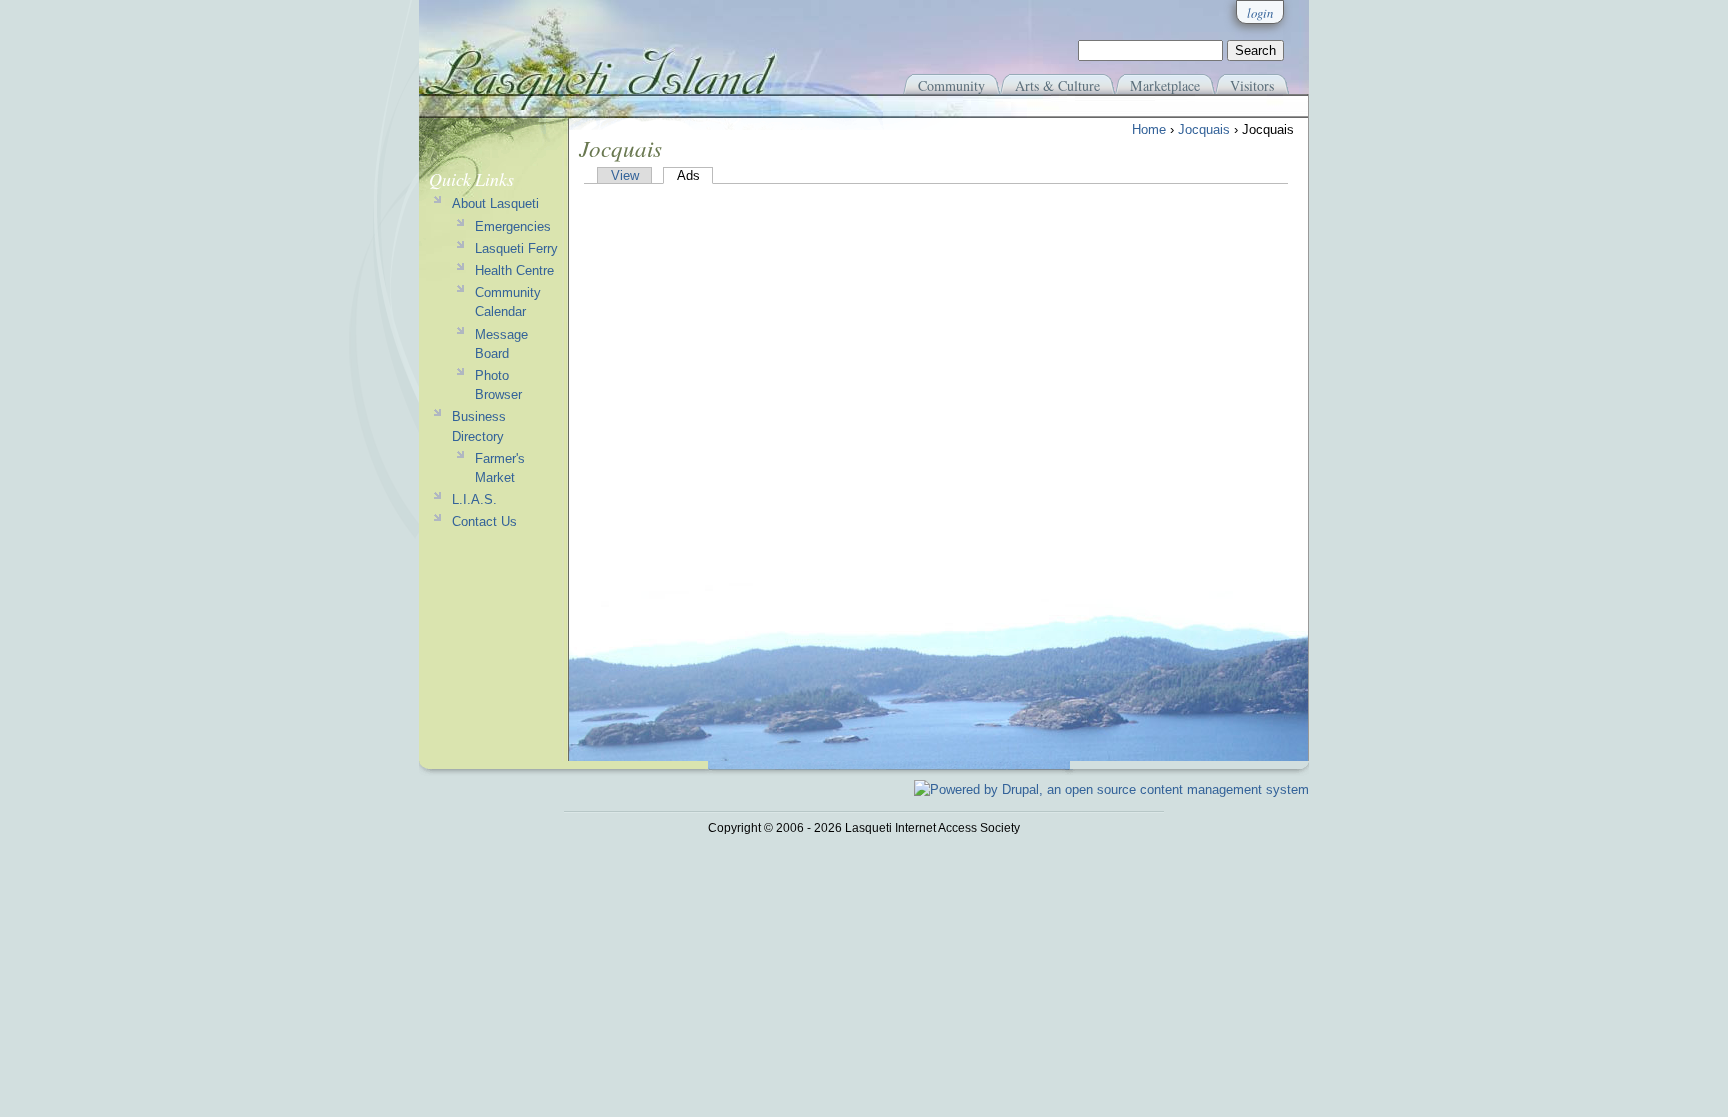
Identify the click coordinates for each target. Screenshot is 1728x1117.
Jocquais (1204, 129)
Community (951, 85)
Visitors (1252, 85)
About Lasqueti (495, 203)
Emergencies (513, 226)
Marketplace (1165, 85)
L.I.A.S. (474, 499)
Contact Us (484, 521)
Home (1149, 129)
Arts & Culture (1057, 85)
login (1260, 12)
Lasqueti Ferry (516, 248)
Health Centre (514, 270)
